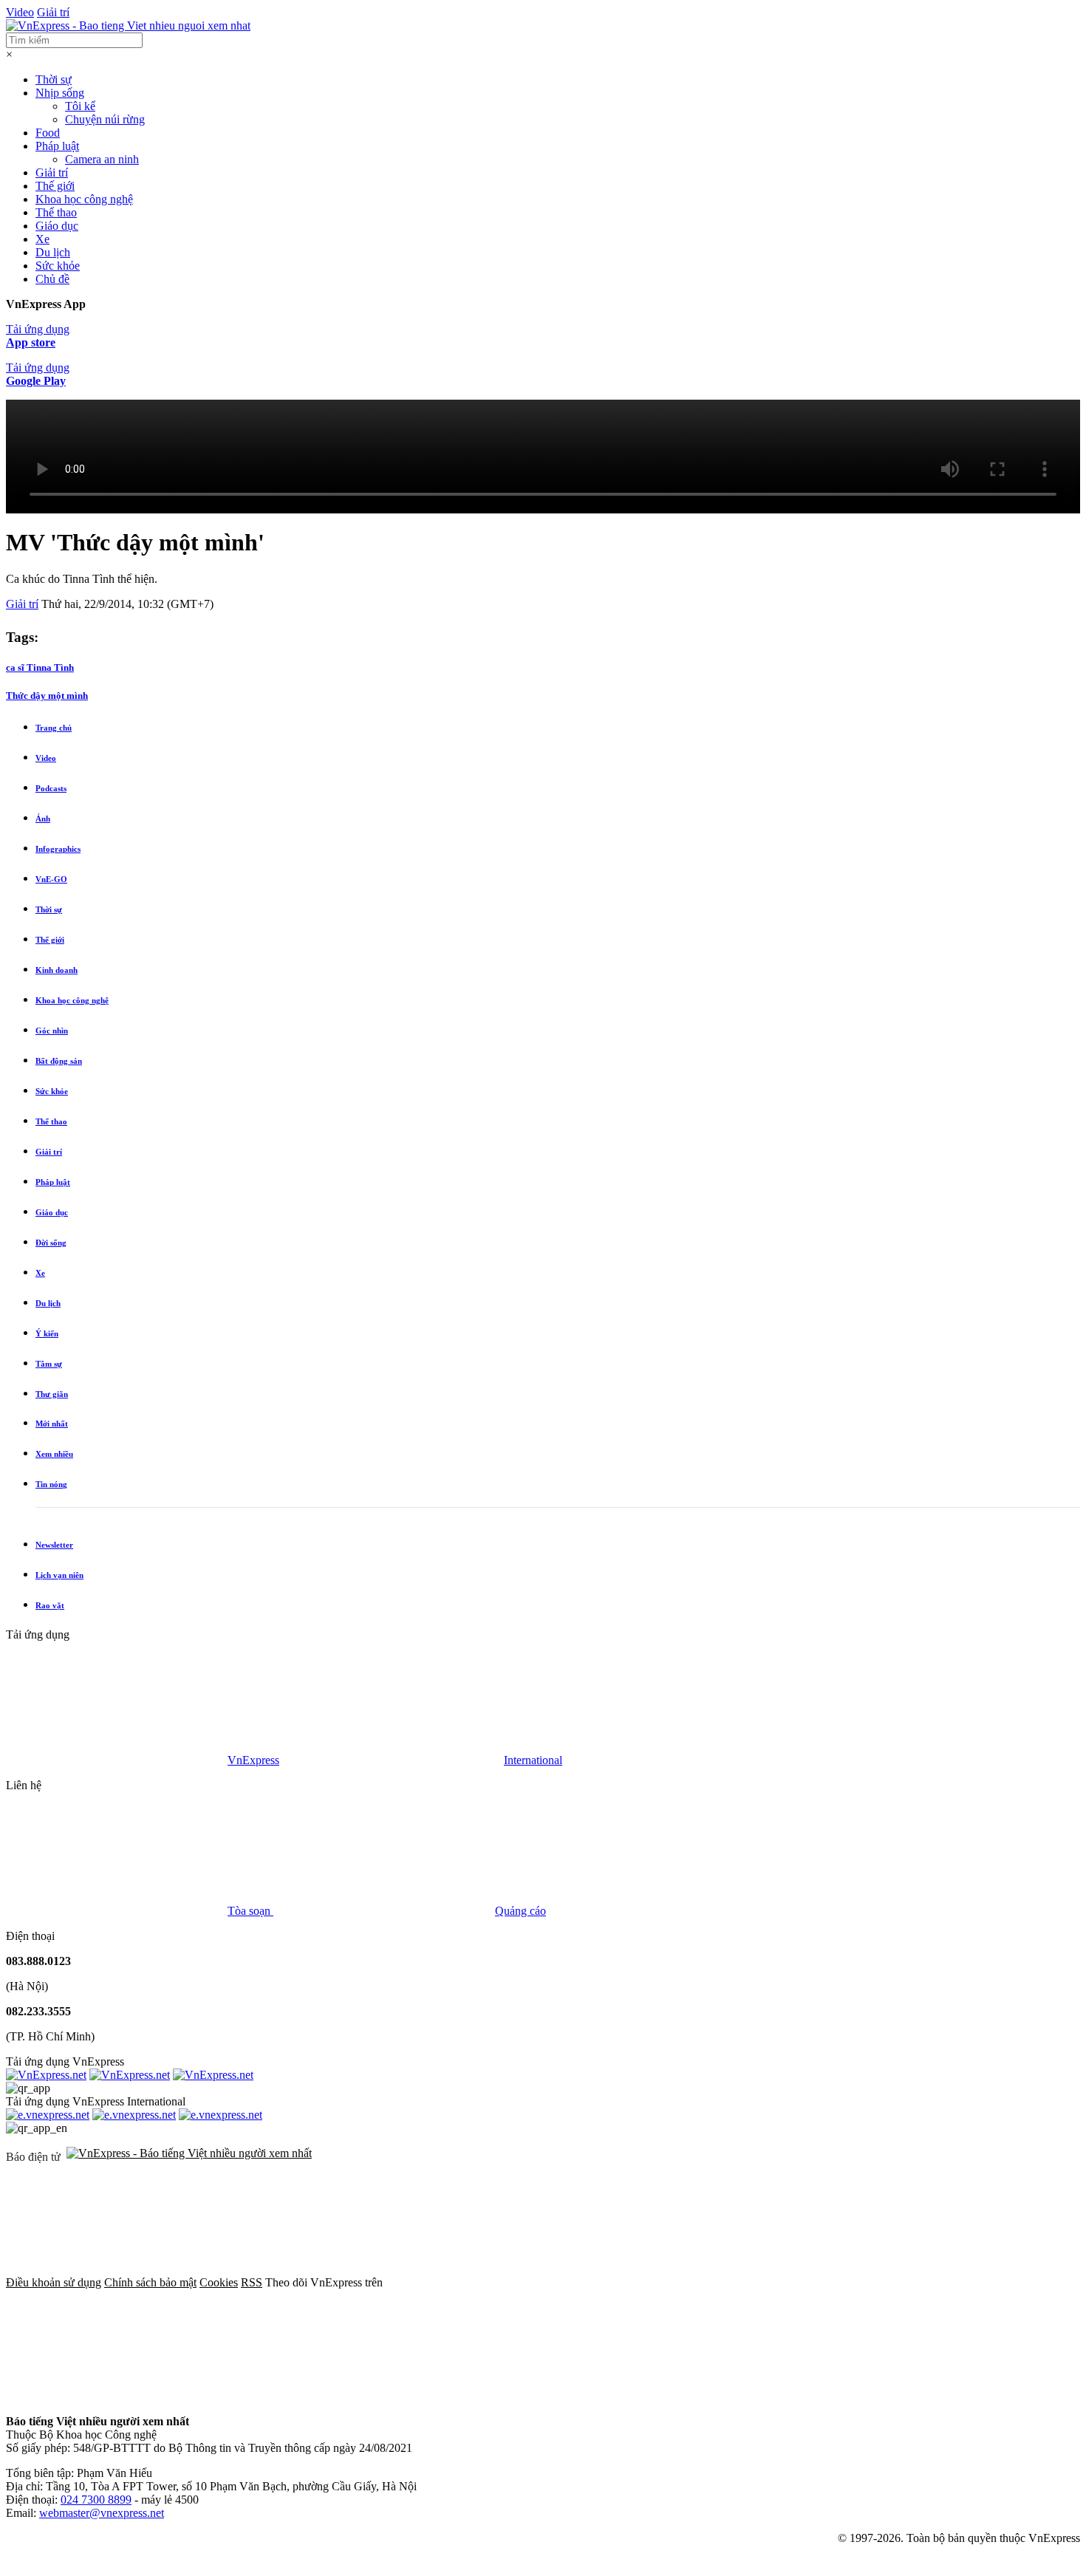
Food (48, 133)
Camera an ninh (102, 159)
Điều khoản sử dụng (54, 2282)
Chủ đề (52, 279)
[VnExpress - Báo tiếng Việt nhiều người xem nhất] (128, 25)
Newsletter (54, 1545)
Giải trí (53, 12)
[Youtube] (946, 2282)
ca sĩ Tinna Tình (40, 667)
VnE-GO (51, 879)
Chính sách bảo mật (150, 2282)
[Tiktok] (117, 2396)
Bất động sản (59, 1061)
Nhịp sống (60, 93)
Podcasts (51, 788)
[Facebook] (496, 2282)
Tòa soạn (250, 1911)
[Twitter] (721, 2282)
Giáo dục (57, 226)
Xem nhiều (54, 1454)
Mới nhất (52, 1424)
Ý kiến (47, 1333)
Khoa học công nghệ (84, 199)
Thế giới (55, 186)
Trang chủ (54, 728)
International (533, 1760)
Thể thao (56, 212)
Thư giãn (52, 1394)
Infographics (58, 849)
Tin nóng (51, 1484)
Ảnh (43, 819)
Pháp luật (57, 146)
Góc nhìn (52, 1031)
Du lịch (53, 252)
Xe (42, 239)
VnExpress (253, 1760)
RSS (252, 2282)
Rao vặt (50, 1605)
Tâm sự (49, 1364)
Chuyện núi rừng (105, 119)
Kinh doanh (57, 970)
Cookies (219, 2282)
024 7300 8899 (96, 2500)
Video (20, 12)
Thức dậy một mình (47, 696)
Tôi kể (80, 106)
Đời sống (51, 1243)
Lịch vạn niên (59, 1575)
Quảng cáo (520, 1911)
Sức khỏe (58, 266)
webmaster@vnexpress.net (102, 2513)
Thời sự (54, 79)
